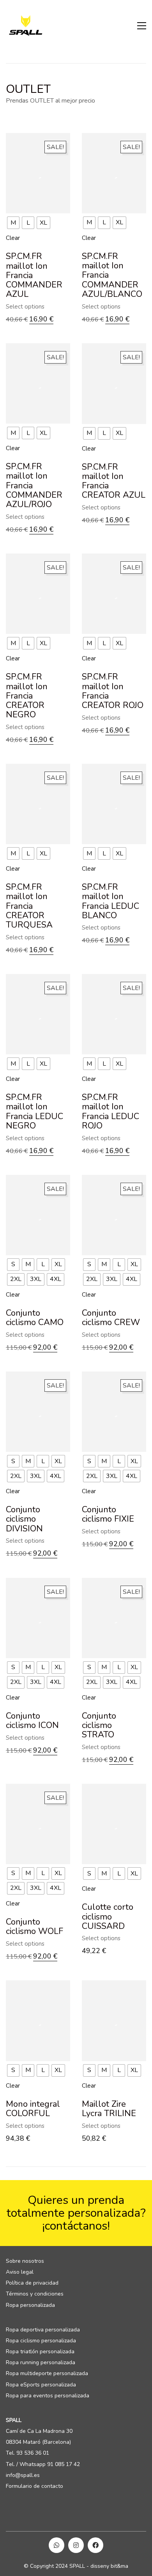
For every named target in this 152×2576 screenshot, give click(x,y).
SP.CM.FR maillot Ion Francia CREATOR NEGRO (27, 696)
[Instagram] (76, 2545)
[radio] (13, 223)
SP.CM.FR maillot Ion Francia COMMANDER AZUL (34, 275)
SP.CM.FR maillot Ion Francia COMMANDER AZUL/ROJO (34, 485)
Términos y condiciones (35, 2294)
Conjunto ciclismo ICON (32, 1721)
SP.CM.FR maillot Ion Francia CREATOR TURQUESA (29, 906)
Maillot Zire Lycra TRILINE (109, 2109)
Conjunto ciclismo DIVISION (24, 1519)
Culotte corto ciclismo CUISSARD (108, 1917)
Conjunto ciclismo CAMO (35, 1318)
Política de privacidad (32, 2283)
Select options (25, 307)
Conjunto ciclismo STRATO (99, 1725)
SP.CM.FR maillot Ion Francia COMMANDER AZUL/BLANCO (112, 275)
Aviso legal (20, 2272)
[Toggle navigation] (142, 26)
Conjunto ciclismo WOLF (34, 1927)
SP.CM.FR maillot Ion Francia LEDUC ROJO (110, 1111)
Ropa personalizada (30, 2305)
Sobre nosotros (25, 2261)
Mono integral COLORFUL (33, 2109)
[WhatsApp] (57, 2545)
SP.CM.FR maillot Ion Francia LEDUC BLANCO (110, 901)
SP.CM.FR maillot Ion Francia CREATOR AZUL (114, 481)
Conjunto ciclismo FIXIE (108, 1514)
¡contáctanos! (76, 2226)
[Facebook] (95, 2545)
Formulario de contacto (34, 2486)
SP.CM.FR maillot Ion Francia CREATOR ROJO (113, 691)
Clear (13, 238)
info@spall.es (23, 2475)
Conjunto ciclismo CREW (111, 1318)
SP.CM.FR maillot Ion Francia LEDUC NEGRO (34, 1111)
